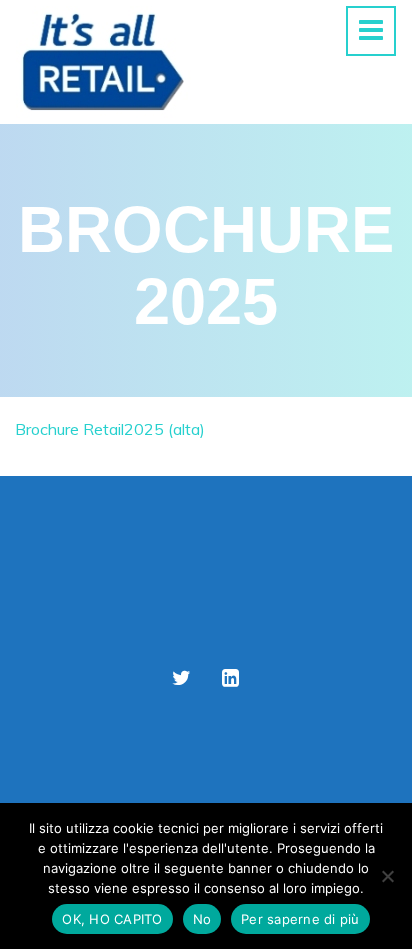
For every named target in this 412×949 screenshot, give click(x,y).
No (202, 919)
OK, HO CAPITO (112, 919)
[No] (387, 876)
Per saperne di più (300, 919)
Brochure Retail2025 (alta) (110, 429)
